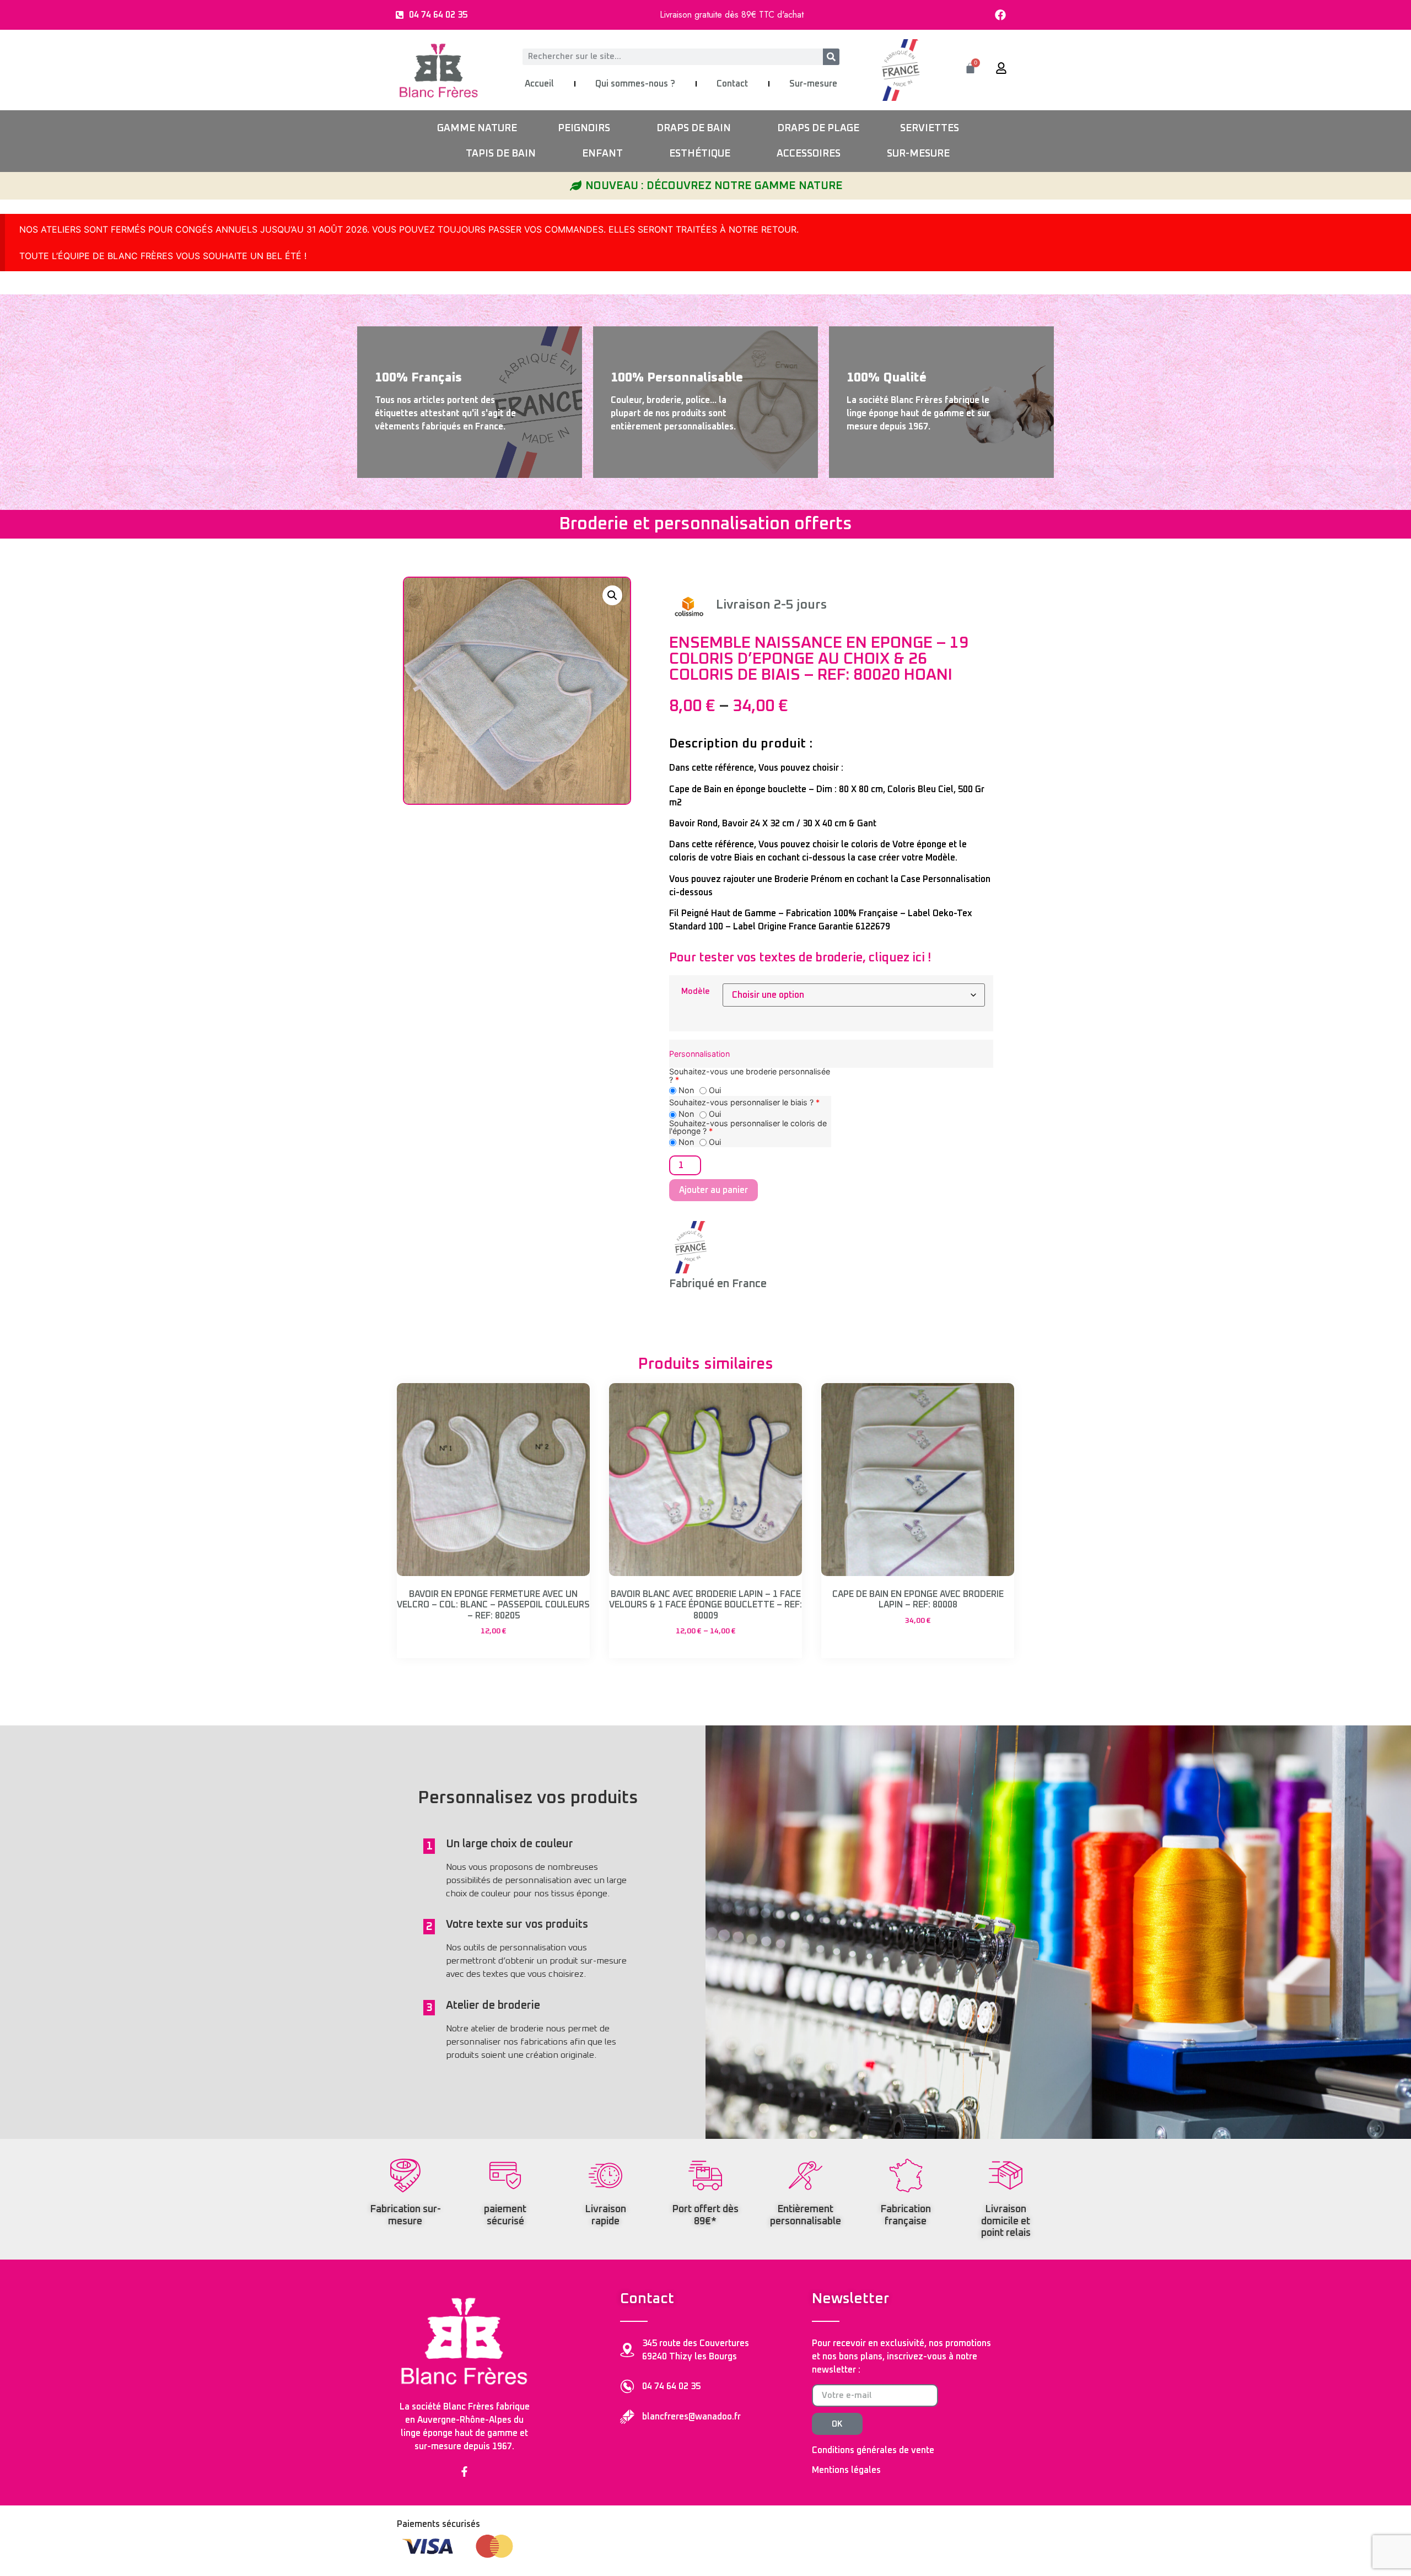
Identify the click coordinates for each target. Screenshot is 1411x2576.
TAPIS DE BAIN (501, 154)
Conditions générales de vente (873, 2450)
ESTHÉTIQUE (700, 154)
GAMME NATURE (477, 128)
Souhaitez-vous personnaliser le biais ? (744, 1103)
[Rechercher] (831, 57)
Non (685, 1091)
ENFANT (602, 154)
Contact (732, 84)
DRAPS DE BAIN (694, 128)
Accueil (539, 84)
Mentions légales (846, 2470)
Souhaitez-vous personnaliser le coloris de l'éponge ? (748, 1128)
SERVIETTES (930, 128)
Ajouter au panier (713, 1190)
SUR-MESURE (918, 154)
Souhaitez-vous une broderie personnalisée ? (750, 1076)
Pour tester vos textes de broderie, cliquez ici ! (800, 958)
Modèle (696, 992)
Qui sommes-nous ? (635, 84)
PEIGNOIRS (584, 128)
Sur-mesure (813, 84)
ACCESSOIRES (809, 154)
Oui (714, 1091)
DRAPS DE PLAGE (818, 128)
